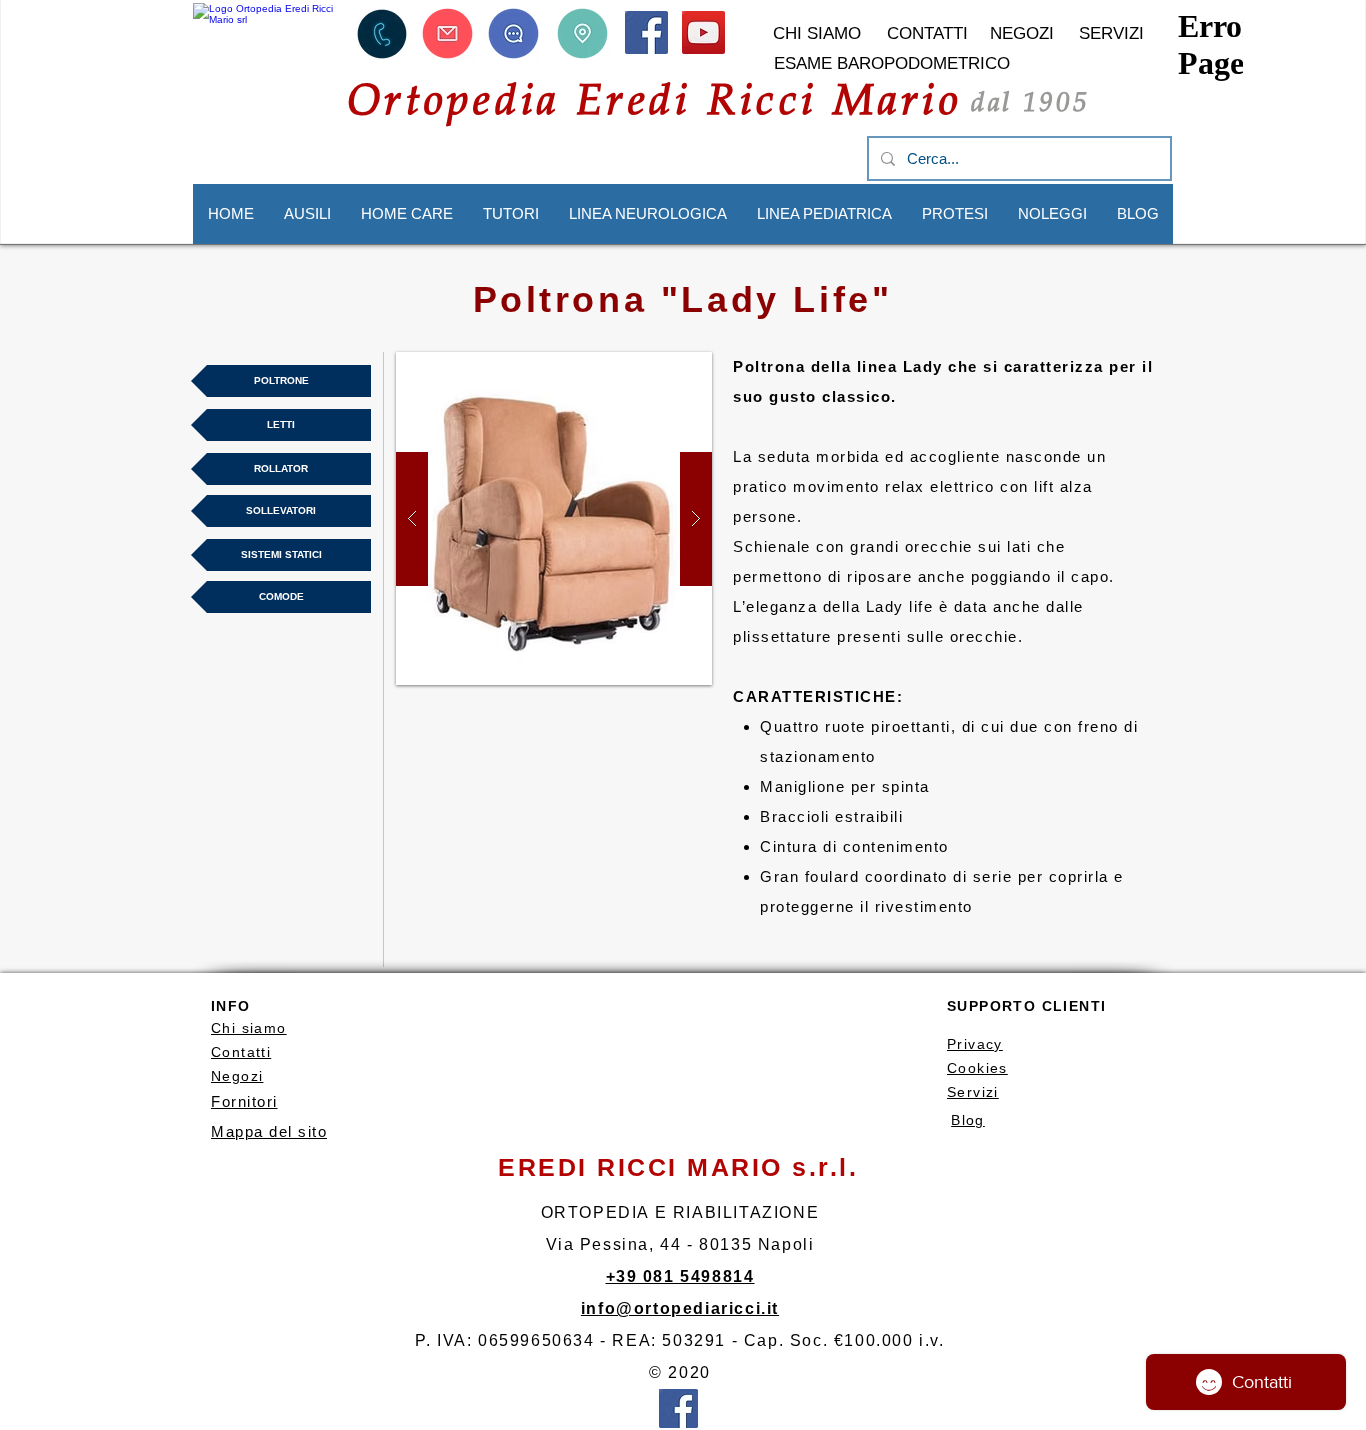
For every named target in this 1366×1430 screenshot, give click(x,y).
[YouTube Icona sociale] (703, 32)
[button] (382, 33)
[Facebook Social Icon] (646, 32)
